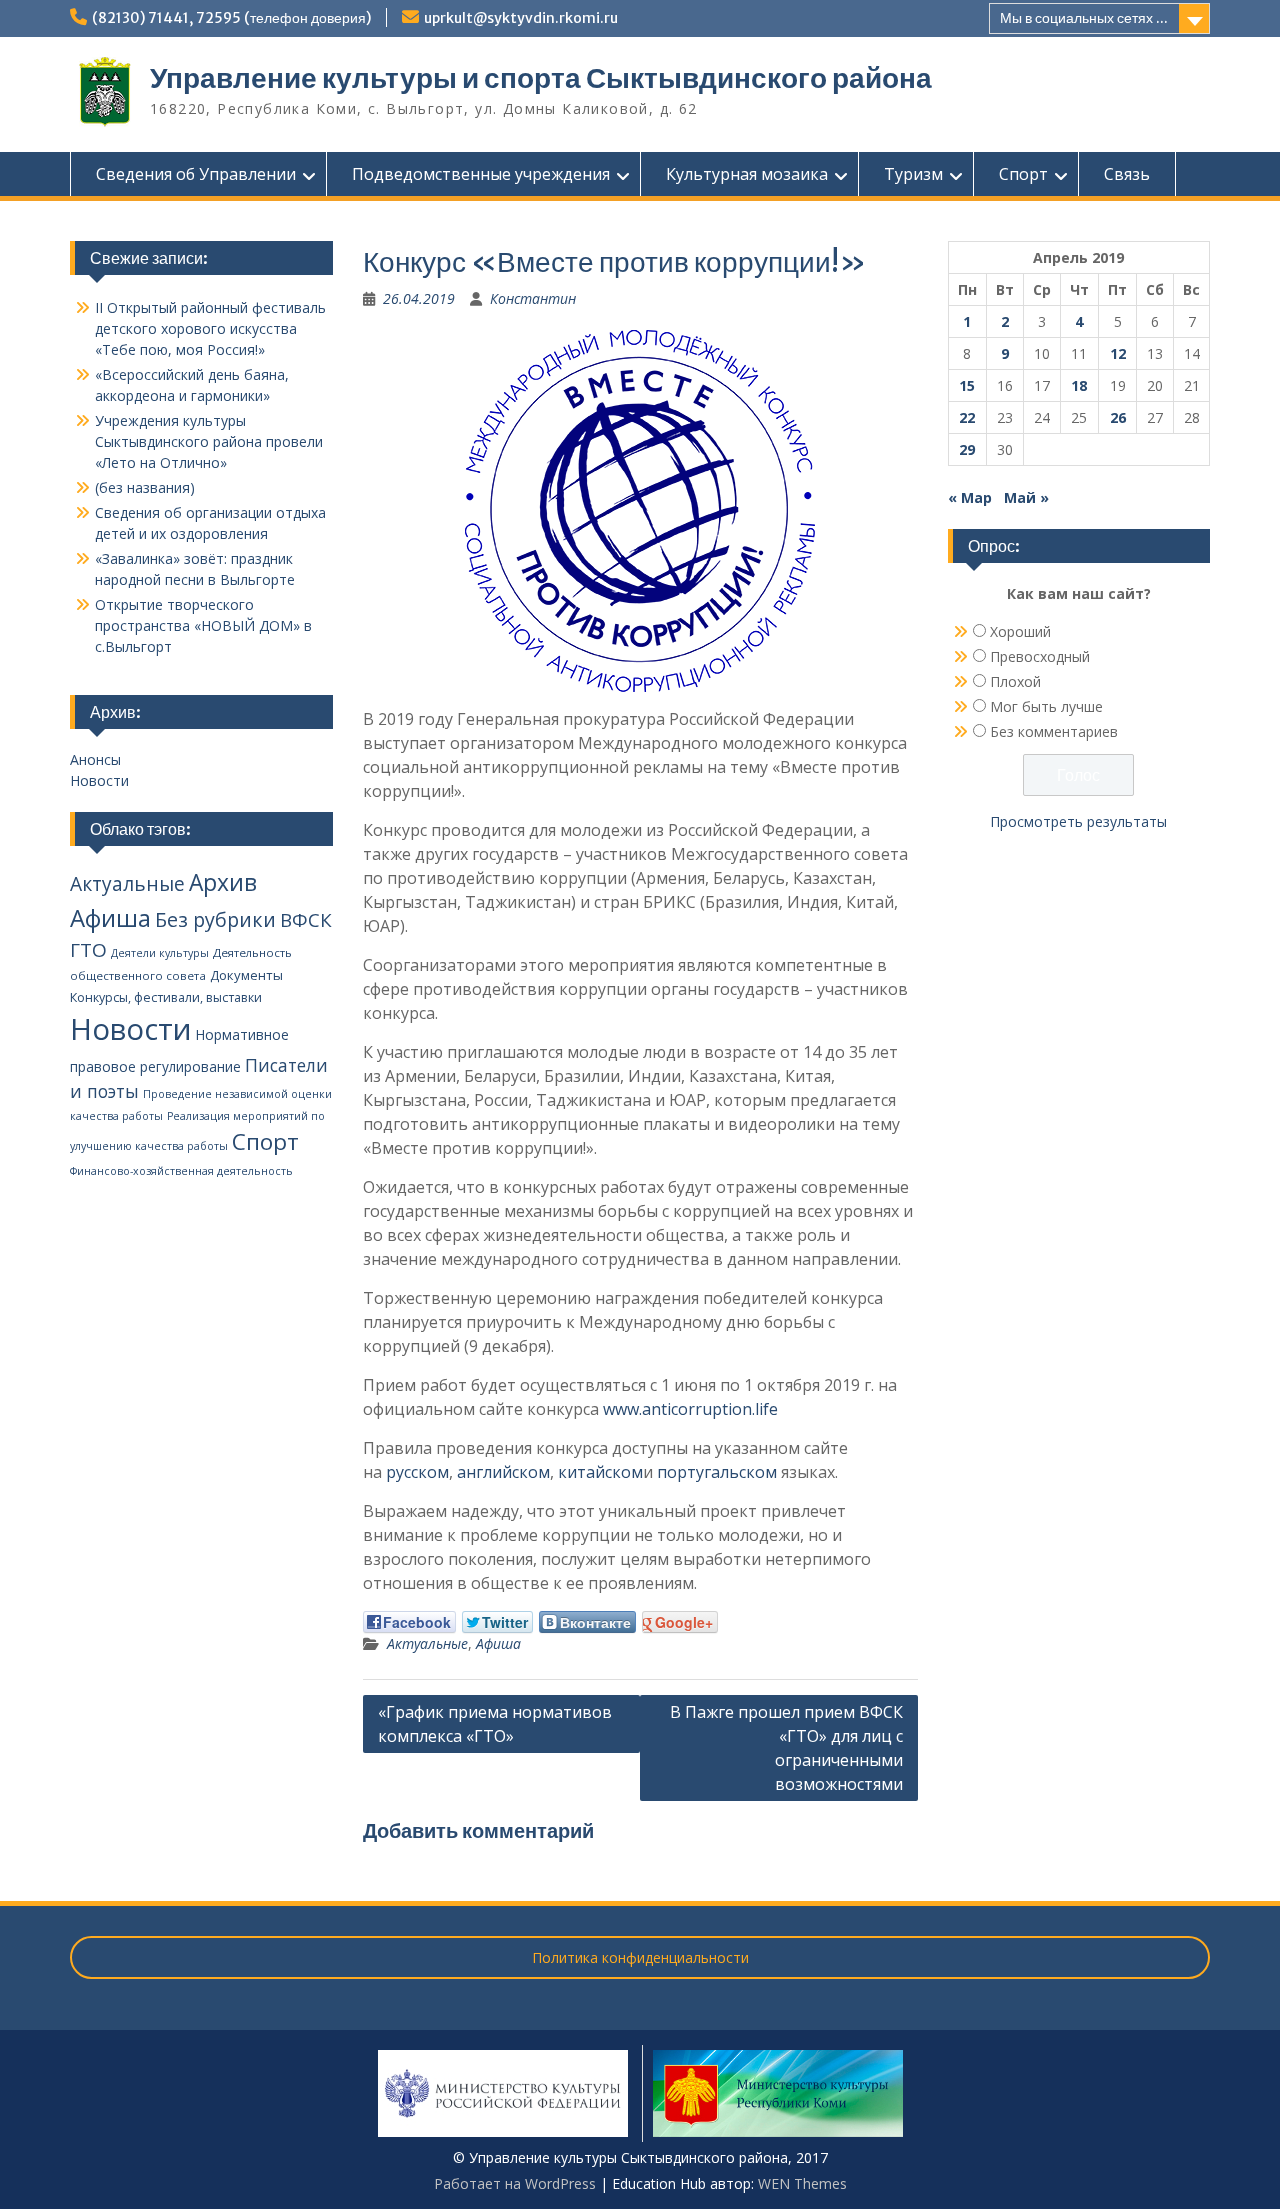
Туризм (913, 174)
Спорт (1023, 174)
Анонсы (95, 759)
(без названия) (145, 487)
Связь (1127, 174)
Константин (533, 298)
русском (417, 1472)
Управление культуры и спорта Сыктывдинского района (541, 78)
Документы (246, 975)
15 (967, 385)
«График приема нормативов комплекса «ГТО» (495, 1724)
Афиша (498, 1643)
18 (1079, 385)
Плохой (1015, 681)
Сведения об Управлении (196, 174)
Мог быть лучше (1046, 706)
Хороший (1020, 631)
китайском (600, 1472)
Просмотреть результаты (1078, 821)
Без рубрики (215, 919)
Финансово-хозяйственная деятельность (181, 1171)
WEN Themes (802, 2183)
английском (503, 1472)
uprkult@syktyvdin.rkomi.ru (521, 18)
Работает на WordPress (515, 2183)
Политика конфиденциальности (640, 1957)
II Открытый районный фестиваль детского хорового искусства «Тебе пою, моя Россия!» (210, 328)
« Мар (970, 497)
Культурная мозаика (747, 174)
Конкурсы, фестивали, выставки (166, 997)
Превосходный (1040, 656)
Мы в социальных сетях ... (1084, 18)
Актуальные (427, 1643)
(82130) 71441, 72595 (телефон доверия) (231, 18)
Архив (223, 882)
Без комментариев (1054, 731)
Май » (1026, 497)
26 (1118, 417)
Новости (99, 780)
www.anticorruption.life (690, 1409)
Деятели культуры (160, 953)
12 (1118, 353)
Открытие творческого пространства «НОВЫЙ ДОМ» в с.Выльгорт (203, 625)
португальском (717, 1472)
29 (967, 449)
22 (967, 417)
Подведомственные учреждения (481, 174)
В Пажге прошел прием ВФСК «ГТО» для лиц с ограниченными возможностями (786, 1748)
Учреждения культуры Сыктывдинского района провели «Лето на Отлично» (209, 441)
